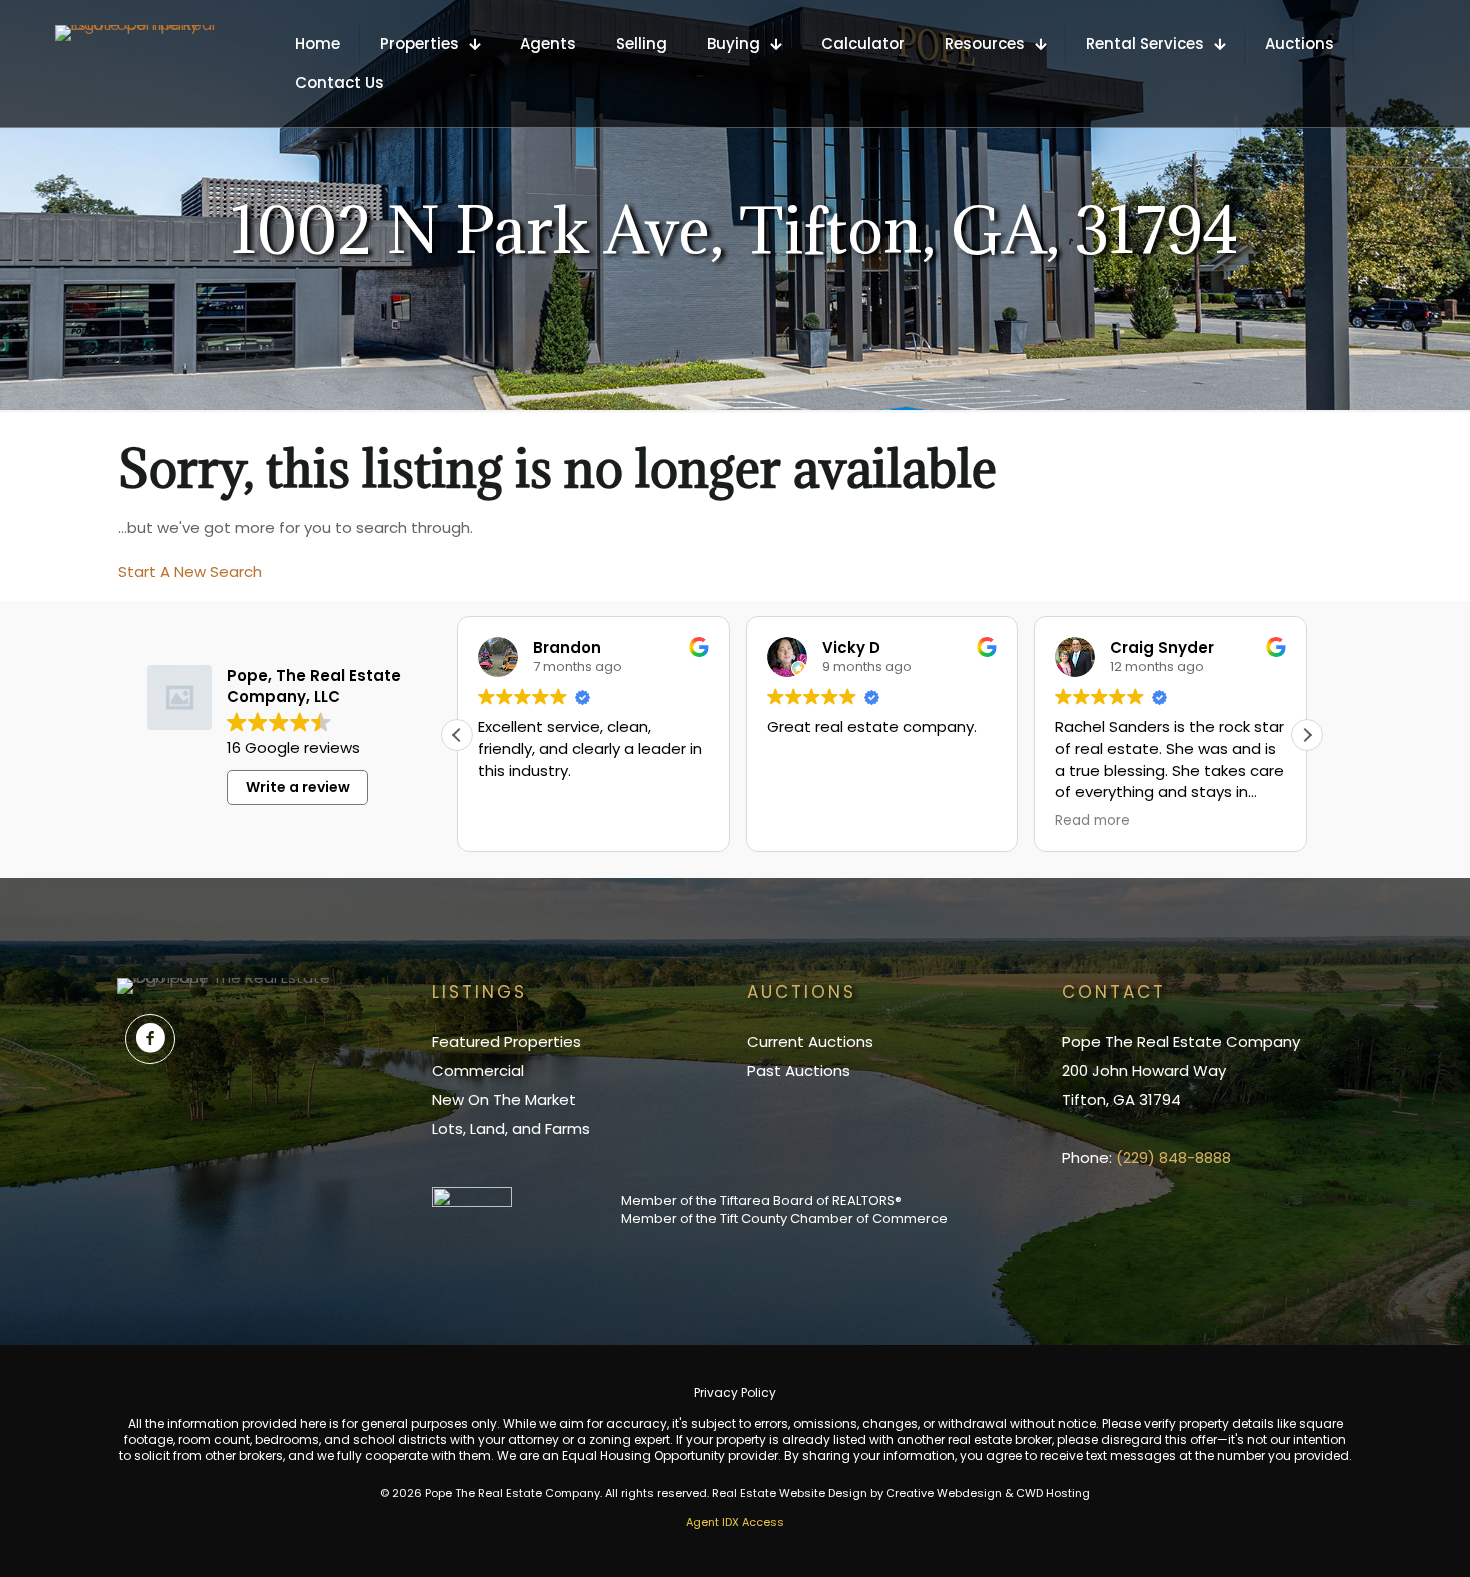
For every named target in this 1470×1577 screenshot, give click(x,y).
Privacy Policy (735, 1392)
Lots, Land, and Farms (511, 1128)
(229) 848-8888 (1173, 1157)
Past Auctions (798, 1070)
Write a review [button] (298, 787)
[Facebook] (150, 1039)
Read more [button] (1092, 821)
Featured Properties (506, 1041)
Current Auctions (810, 1041)
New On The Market (504, 1099)
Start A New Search (190, 571)
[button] (1307, 735)
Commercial (478, 1070)
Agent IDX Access (735, 1522)
